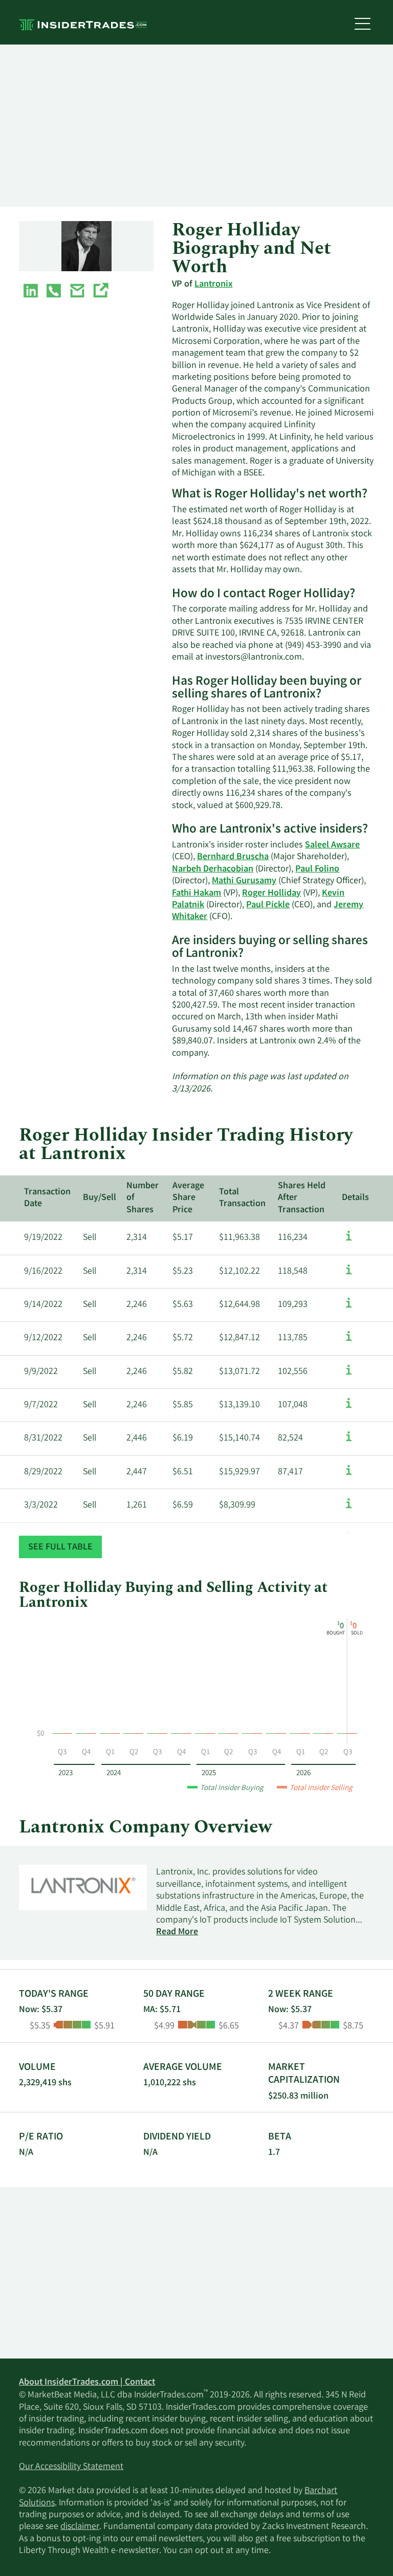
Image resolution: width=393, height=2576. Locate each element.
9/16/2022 (43, 1272)
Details (355, 1198)
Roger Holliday (271, 893)
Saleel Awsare (332, 845)
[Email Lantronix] (77, 293)
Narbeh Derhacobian (213, 869)
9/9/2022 (41, 1372)
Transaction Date (47, 1198)
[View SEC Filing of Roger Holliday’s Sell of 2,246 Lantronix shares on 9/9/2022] (349, 1375)
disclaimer (80, 2527)
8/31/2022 (43, 1438)
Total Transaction (242, 1198)
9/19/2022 (43, 1238)
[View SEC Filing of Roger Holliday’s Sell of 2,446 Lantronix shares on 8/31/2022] (349, 1442)
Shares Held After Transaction (302, 1198)
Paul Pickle (268, 905)
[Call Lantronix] (54, 293)
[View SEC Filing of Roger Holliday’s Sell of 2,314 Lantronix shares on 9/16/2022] (349, 1275)
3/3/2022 (41, 1505)
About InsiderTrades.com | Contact (87, 2383)
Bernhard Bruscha (233, 857)
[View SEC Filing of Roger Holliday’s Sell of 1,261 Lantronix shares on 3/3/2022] (349, 1509)
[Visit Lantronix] (100, 293)
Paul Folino (317, 869)
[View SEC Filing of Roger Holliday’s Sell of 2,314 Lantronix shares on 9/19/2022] (349, 1241)
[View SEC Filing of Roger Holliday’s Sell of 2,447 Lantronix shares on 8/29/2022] (349, 1475)
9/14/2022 (43, 1305)
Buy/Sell (100, 1198)
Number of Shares (143, 1198)
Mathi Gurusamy (244, 881)
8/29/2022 (43, 1472)
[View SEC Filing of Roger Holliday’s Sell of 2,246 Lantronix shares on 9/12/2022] (349, 1341)
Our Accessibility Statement (71, 2467)
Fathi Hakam (196, 893)
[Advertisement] (196, 126)
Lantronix (213, 285)
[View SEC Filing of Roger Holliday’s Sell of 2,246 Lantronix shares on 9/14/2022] (349, 1308)
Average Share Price (188, 1198)
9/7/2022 (41, 1405)
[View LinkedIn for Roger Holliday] (31, 293)
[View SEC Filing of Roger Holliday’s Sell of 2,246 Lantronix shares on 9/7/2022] (349, 1408)
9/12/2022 (43, 1338)
